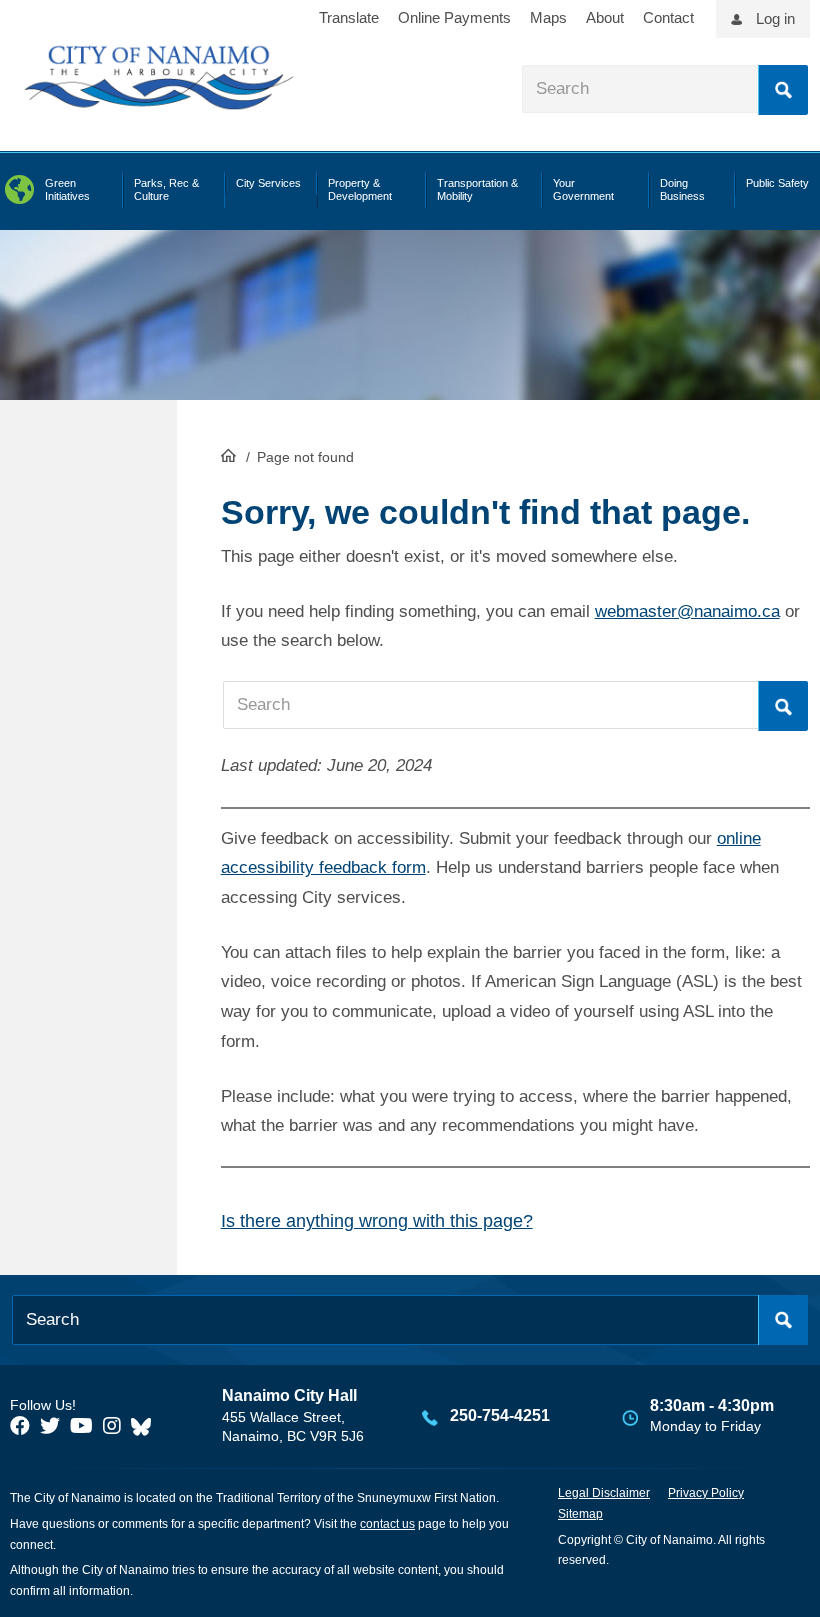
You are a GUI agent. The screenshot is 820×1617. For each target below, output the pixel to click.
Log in (775, 18)
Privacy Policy (706, 1493)
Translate (349, 17)
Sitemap (580, 1514)
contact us (387, 1524)
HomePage (228, 455)
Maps (548, 17)
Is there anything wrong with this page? (377, 1221)
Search (783, 90)
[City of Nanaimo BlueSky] (146, 1426)
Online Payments (454, 17)
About (605, 17)
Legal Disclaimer (604, 1493)
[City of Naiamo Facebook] (20, 1426)
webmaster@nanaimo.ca (687, 611)
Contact (668, 17)
